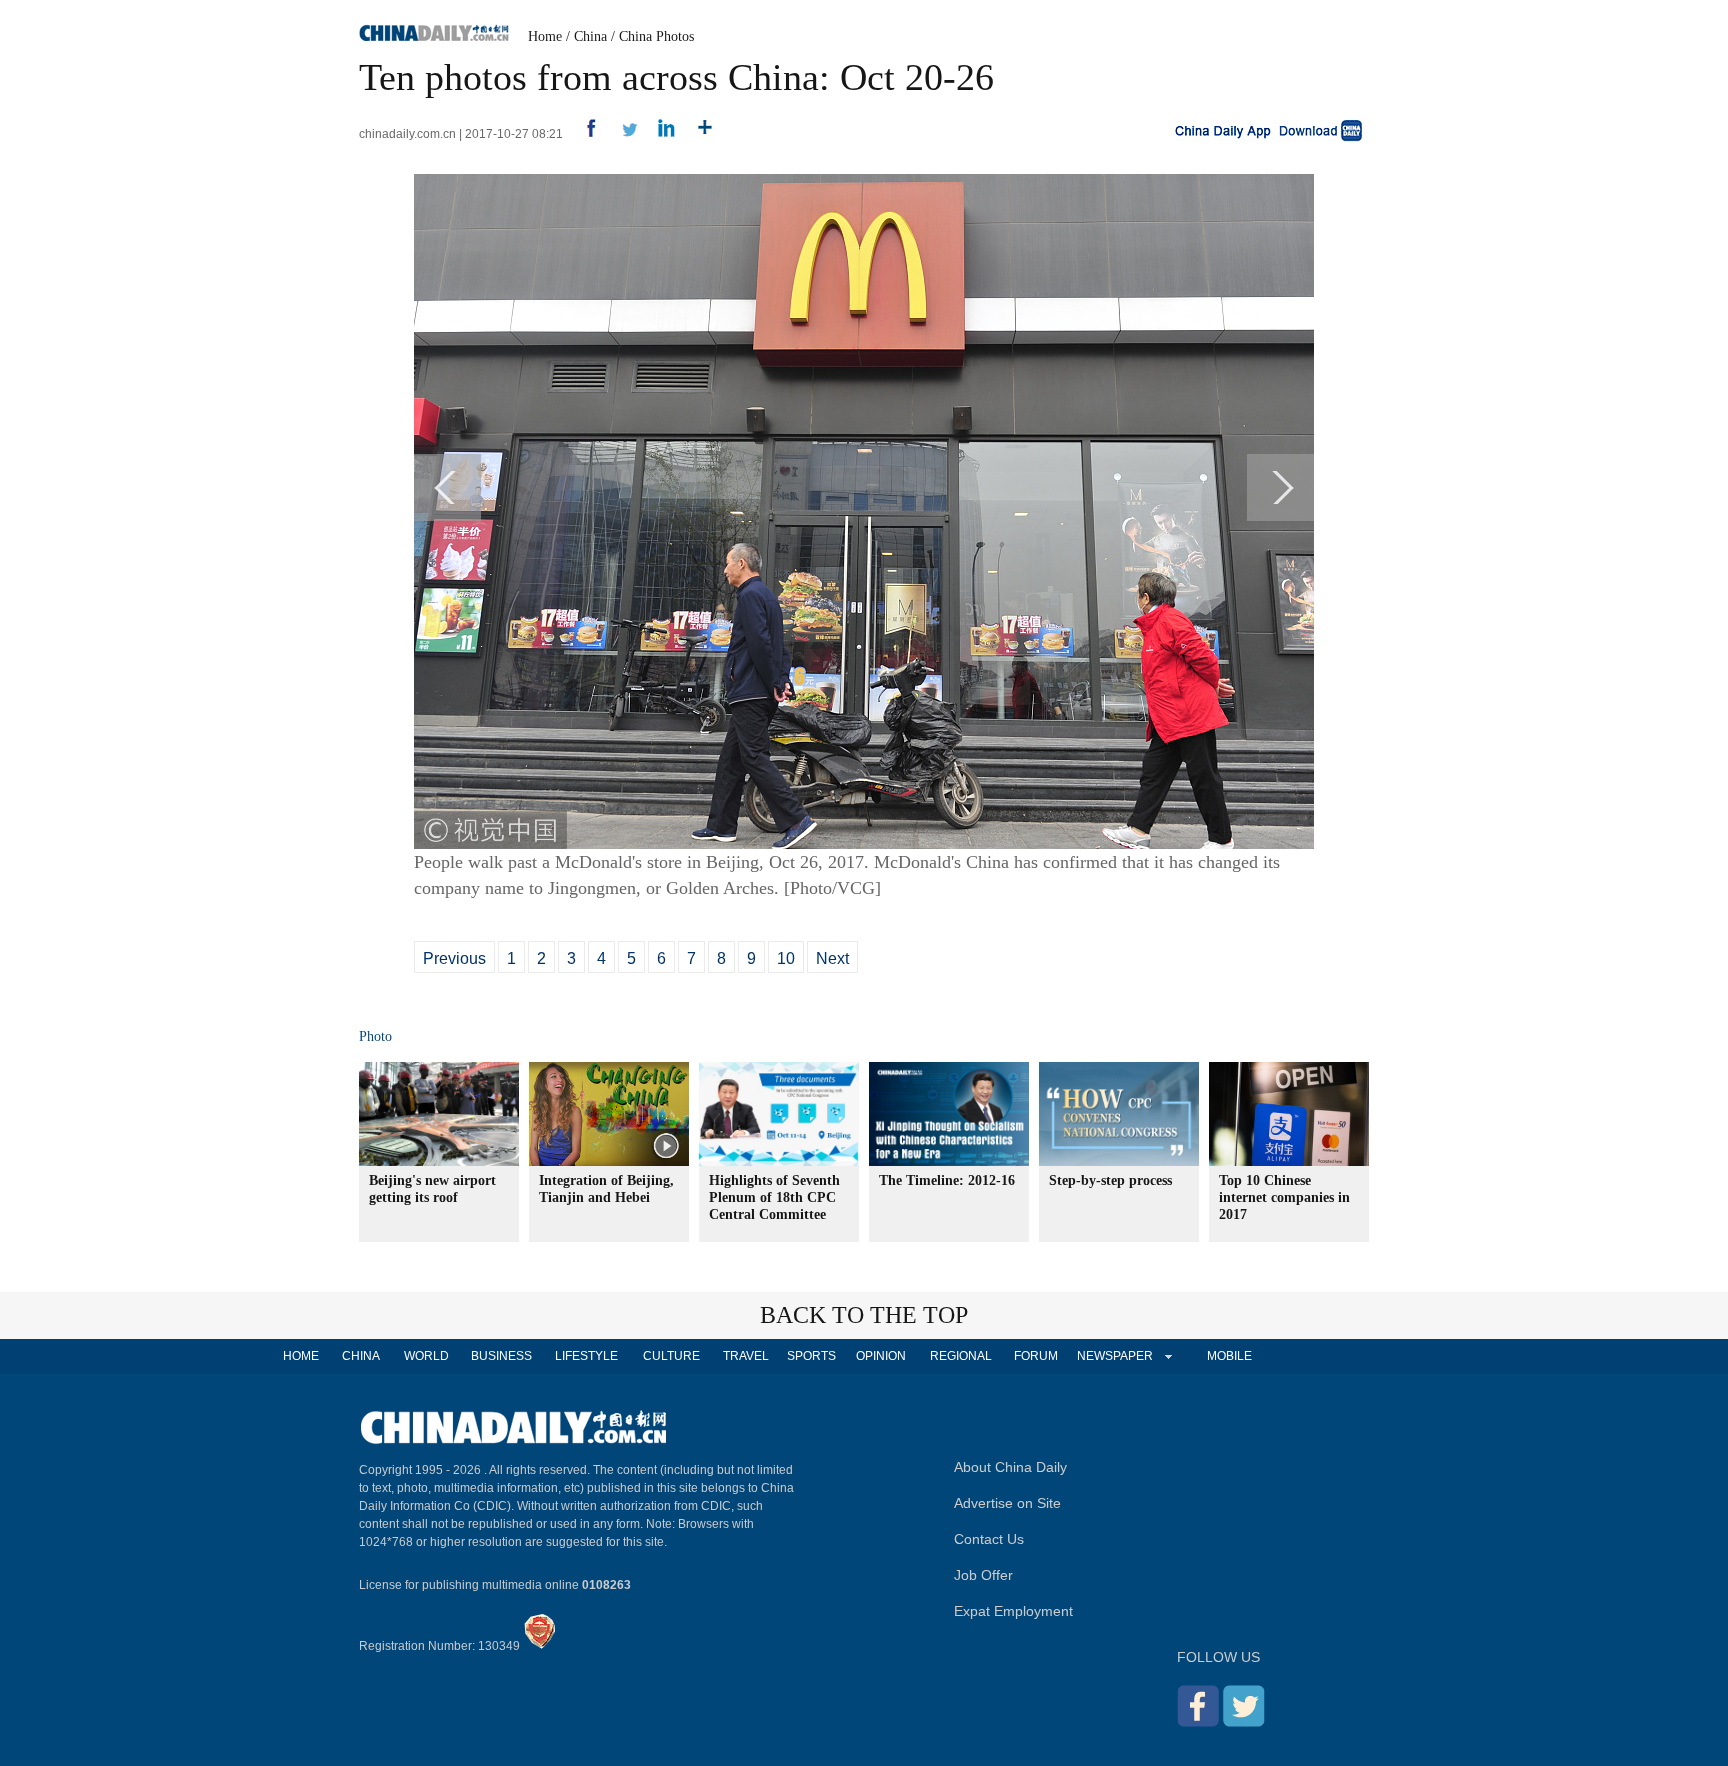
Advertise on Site (1007, 1503)
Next (832, 958)
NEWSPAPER (1114, 1356)
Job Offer (983, 1575)
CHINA (361, 1356)
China (590, 36)
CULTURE (671, 1356)
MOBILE (1229, 1356)
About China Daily (1010, 1467)
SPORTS (811, 1356)
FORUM (1036, 1356)
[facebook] (583, 134)
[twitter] (621, 134)
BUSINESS (501, 1356)
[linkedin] (659, 134)
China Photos (656, 36)
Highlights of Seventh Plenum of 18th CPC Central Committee (774, 1197)
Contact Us (989, 1539)
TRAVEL (746, 1356)
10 (786, 958)
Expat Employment (1013, 1611)
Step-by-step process (1110, 1180)
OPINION (881, 1356)
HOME (301, 1356)
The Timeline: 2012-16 (947, 1180)
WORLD (426, 1356)
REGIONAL (961, 1356)
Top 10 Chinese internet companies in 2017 (1284, 1197)
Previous (454, 958)
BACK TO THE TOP (864, 1315)
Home (545, 36)
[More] (697, 134)
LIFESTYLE (586, 1356)
